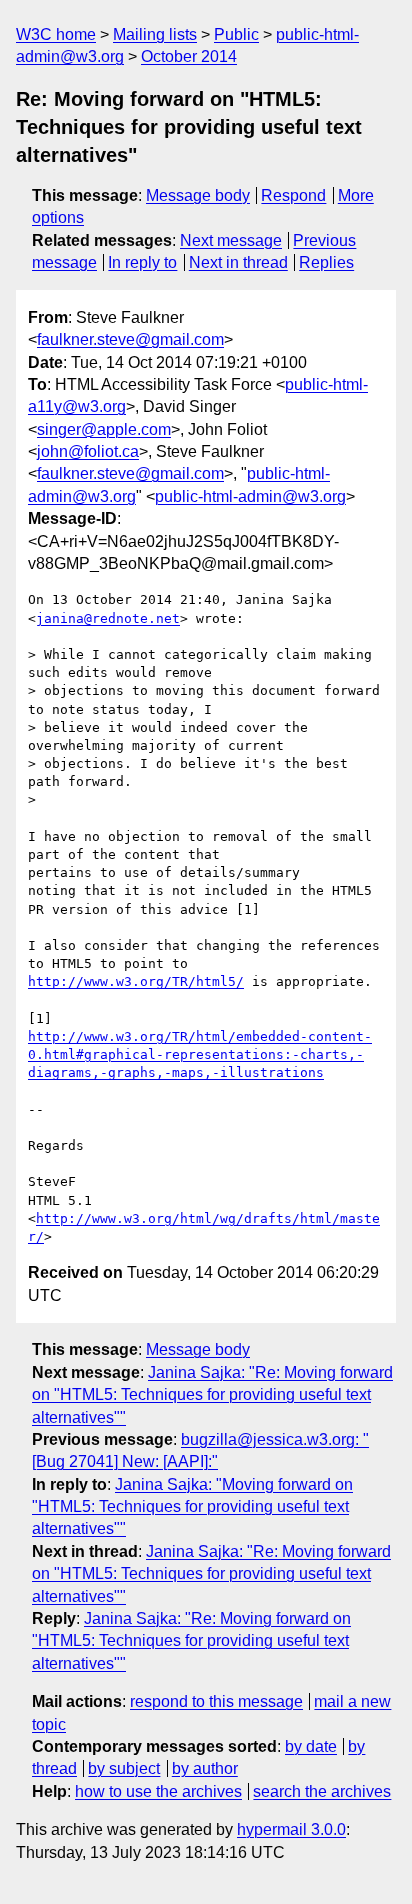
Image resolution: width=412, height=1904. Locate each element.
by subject (124, 1768)
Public (236, 34)
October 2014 (189, 56)
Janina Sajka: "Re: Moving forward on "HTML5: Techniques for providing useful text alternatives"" (212, 1395)
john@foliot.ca (88, 451)
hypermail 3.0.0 (291, 1829)
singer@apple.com (104, 429)
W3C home (56, 34)
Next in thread (238, 262)
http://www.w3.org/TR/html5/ (136, 981)
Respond (293, 195)
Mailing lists (155, 34)
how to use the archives (158, 1791)
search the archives (322, 1791)
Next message (231, 240)
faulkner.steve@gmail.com (130, 339)
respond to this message (216, 1701)
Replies (326, 262)
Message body (198, 195)
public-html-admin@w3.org (250, 496)
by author (205, 1768)
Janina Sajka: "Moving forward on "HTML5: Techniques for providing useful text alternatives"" (192, 1507)
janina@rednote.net (108, 618)
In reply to (142, 262)
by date (311, 1746)
